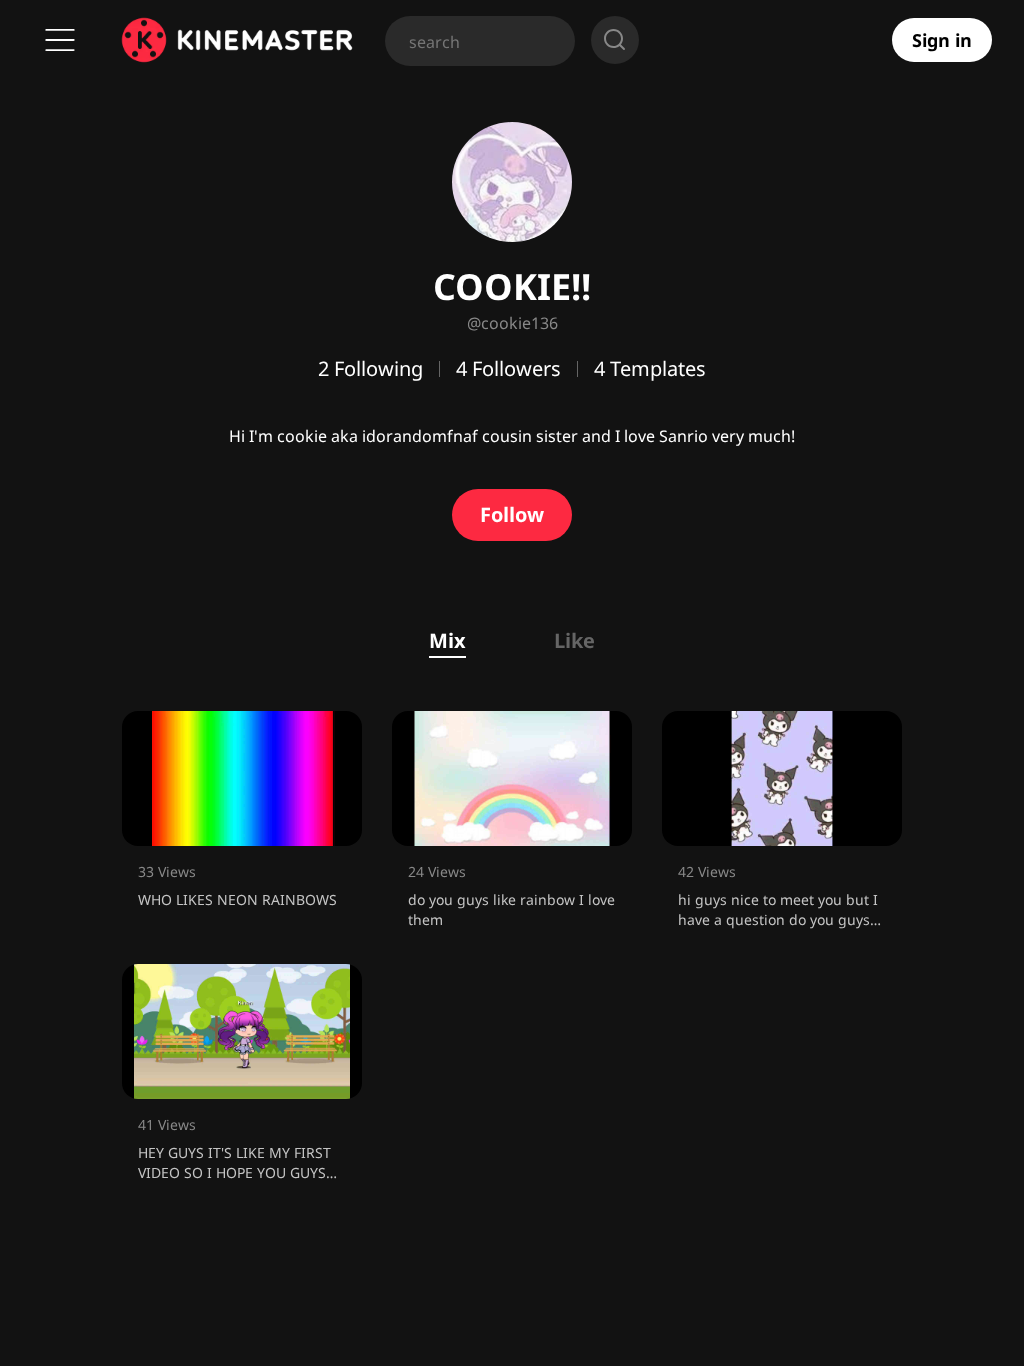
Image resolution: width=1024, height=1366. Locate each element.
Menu (60, 40)
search (615, 40)
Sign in (942, 40)
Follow (512, 514)
